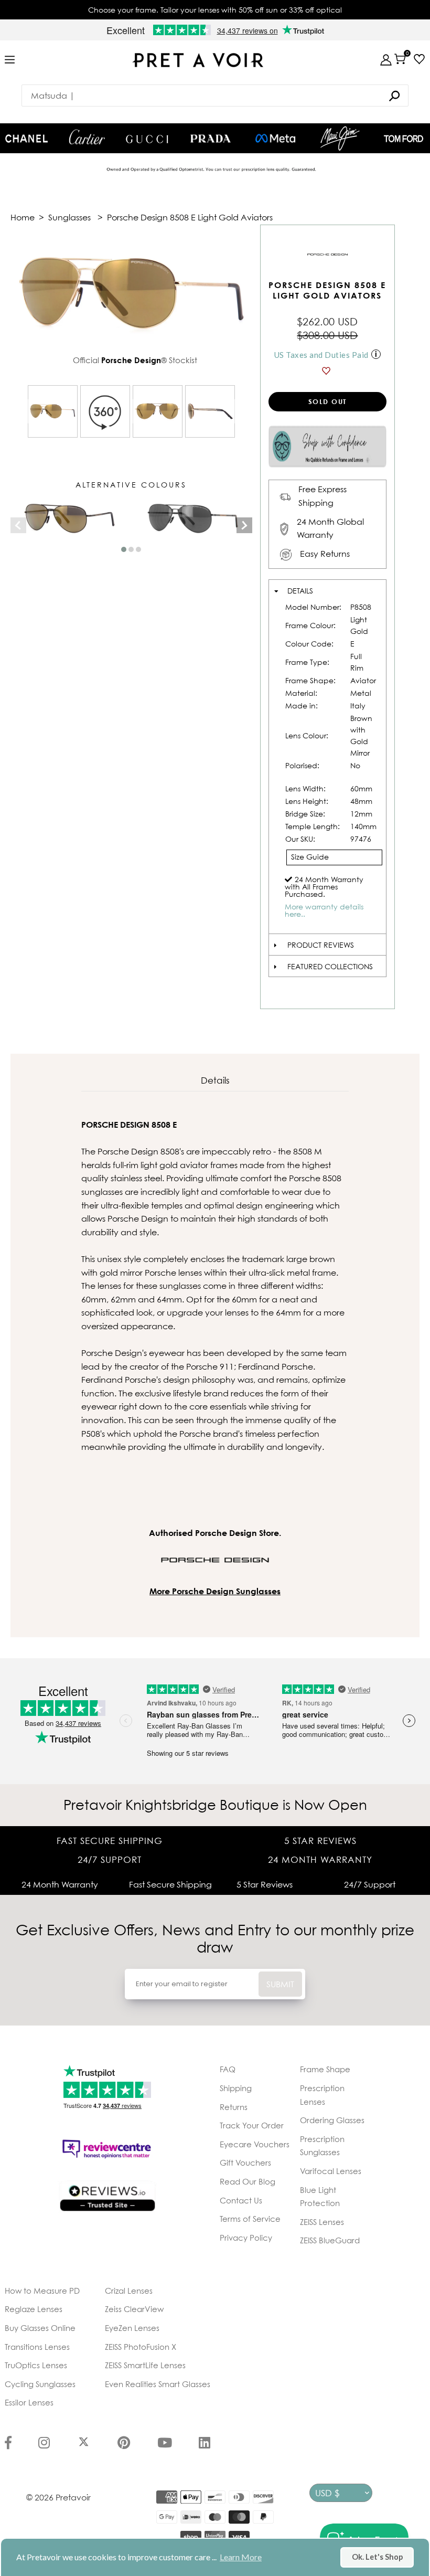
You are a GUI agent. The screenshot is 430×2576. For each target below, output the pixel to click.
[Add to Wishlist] (327, 371)
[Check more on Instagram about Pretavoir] (44, 2444)
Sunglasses (69, 217)
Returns (234, 2107)
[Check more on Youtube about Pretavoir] (165, 2444)
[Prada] (211, 139)
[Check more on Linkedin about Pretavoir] (205, 2444)
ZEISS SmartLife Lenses (145, 2365)
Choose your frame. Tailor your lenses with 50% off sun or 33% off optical (215, 10)
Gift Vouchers (245, 2162)
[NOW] (394, 96)
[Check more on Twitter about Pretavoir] (84, 2444)
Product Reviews (321, 945)
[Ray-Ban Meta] (275, 139)
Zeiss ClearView (134, 2309)
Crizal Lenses (129, 2291)
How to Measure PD (42, 2291)
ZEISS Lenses (322, 2222)
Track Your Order (252, 2125)
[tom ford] (404, 139)
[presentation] (18, 525)
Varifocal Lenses (331, 2171)
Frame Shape (325, 2069)
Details (300, 591)
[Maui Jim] (340, 138)
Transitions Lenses (37, 2347)
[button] (124, 549)
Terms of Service (250, 2219)
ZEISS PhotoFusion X (141, 2347)
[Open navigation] (10, 60)
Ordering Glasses (332, 2120)
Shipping (236, 2088)
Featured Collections (330, 966)
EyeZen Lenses (132, 2328)
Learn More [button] (241, 2557)
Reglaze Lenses (34, 2309)
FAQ (228, 2069)
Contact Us (241, 2200)
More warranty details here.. (324, 910)
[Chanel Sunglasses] (26, 139)
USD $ (327, 2493)
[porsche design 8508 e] (53, 411)
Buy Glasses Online (40, 2328)
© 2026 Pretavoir (58, 2497)
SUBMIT (280, 1984)
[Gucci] (147, 138)
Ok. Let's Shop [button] (377, 2557)
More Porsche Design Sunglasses (215, 1591)
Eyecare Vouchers (255, 2144)
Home (23, 217)
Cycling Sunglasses (40, 2384)
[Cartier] (87, 137)
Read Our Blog (248, 2181)
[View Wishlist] (417, 59)
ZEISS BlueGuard (330, 2240)
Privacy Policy (246, 2238)
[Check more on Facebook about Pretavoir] (8, 2444)
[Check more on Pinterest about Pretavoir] (124, 2444)
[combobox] (215, 96)
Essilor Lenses (29, 2402)
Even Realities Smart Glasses (158, 2384)
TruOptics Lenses (36, 2365)
